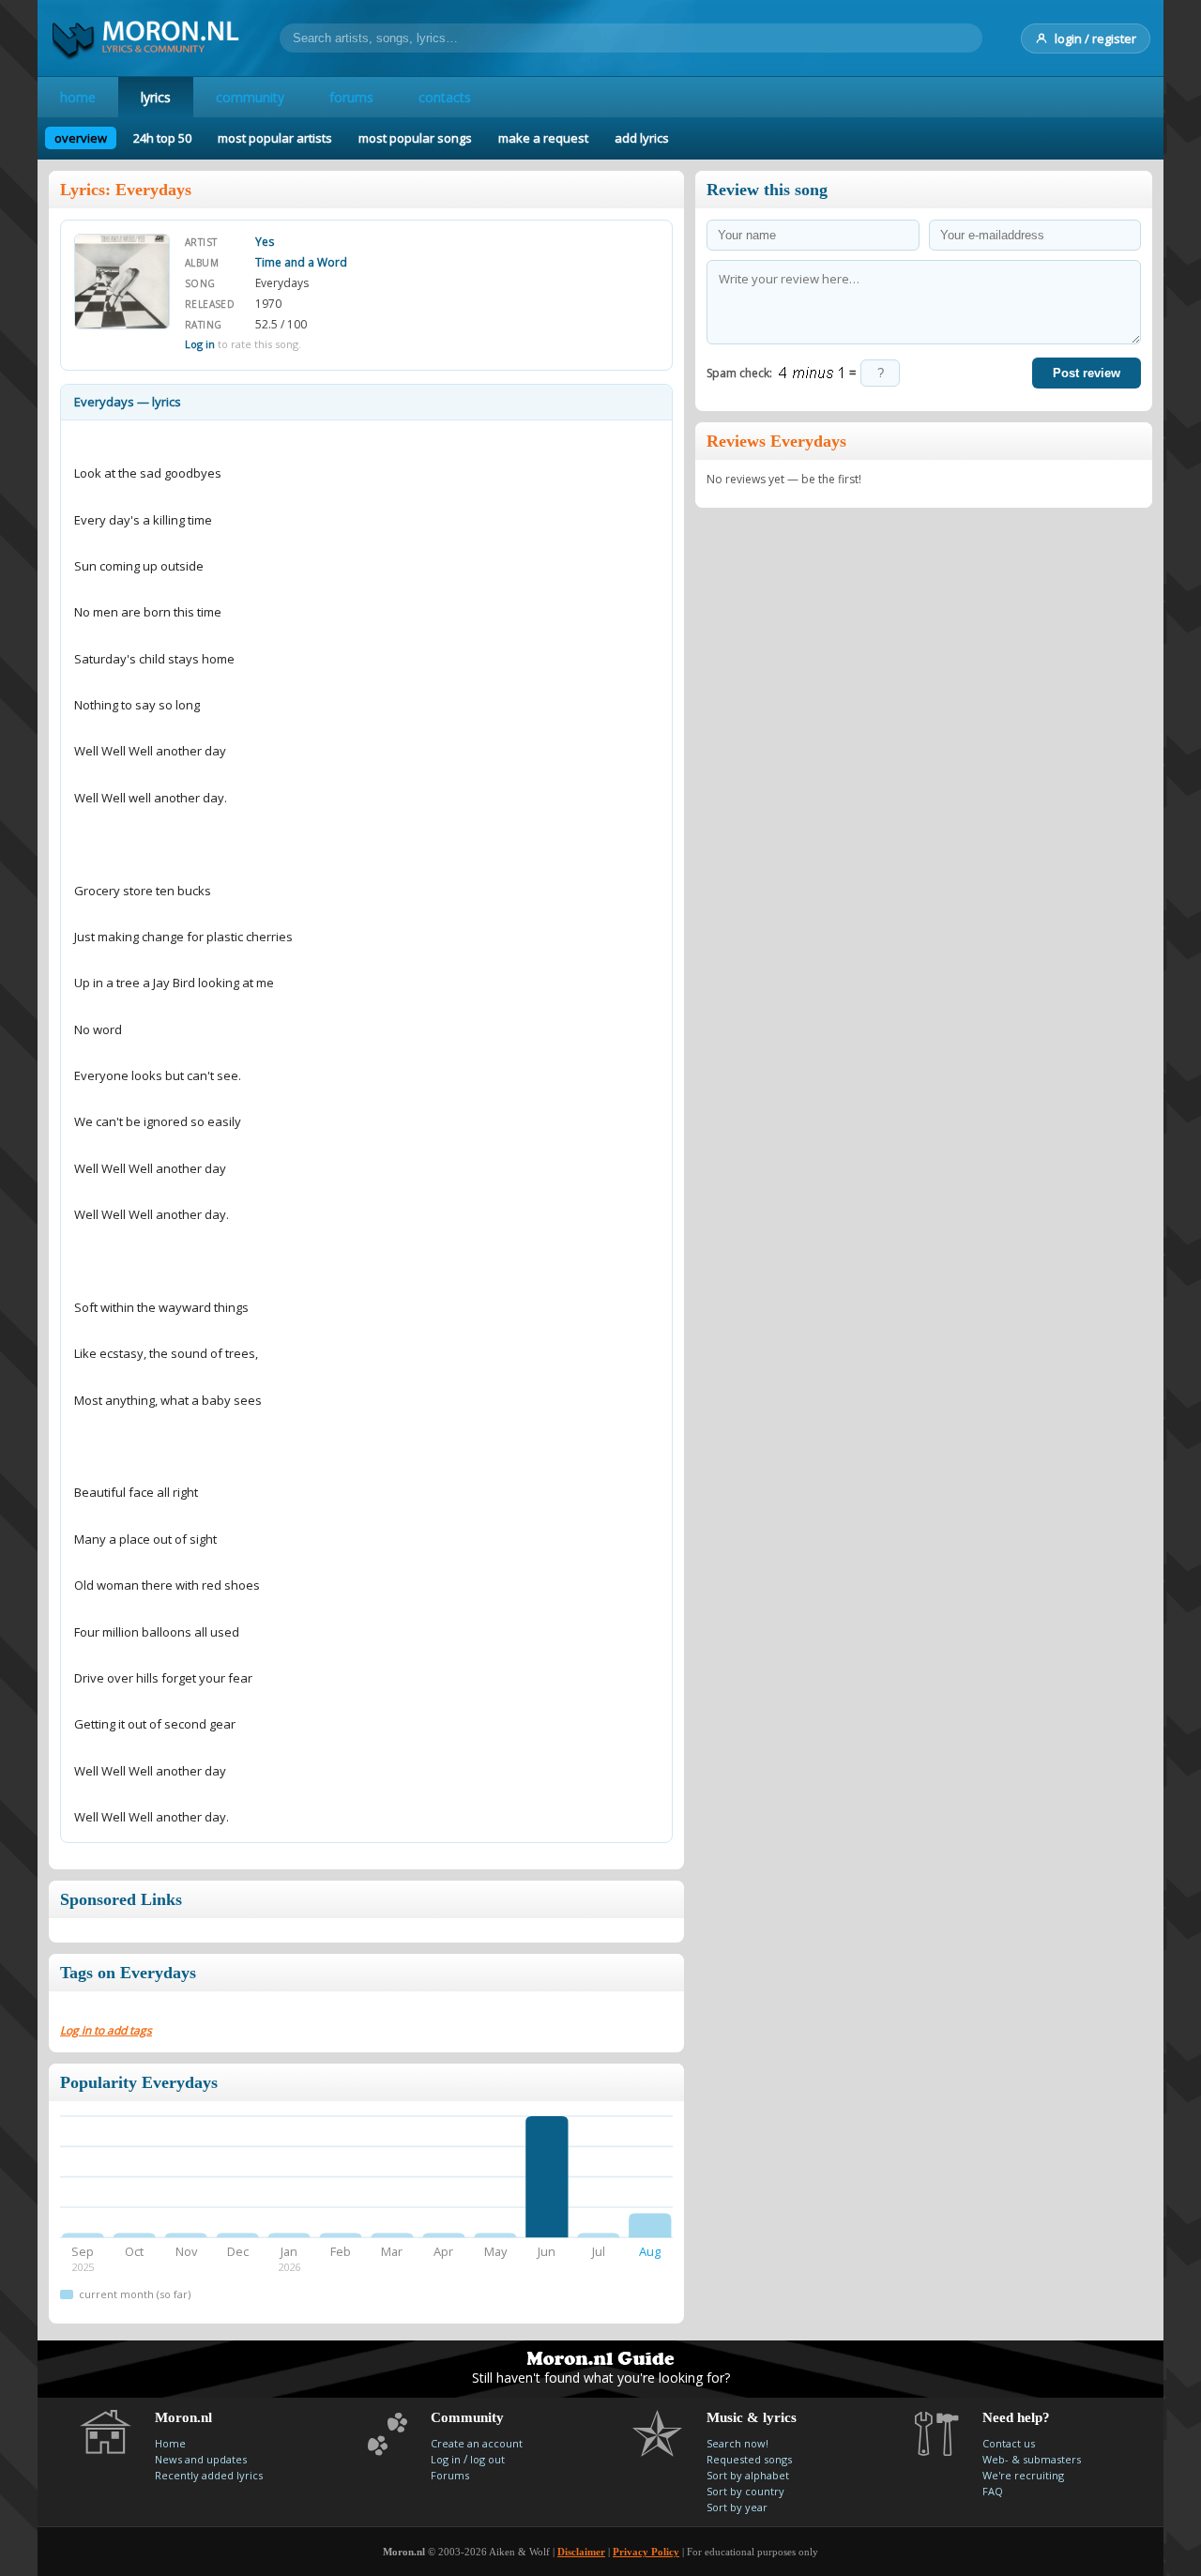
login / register (1095, 38)
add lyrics (642, 138)
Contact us (1009, 2443)
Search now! (737, 2443)
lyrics (156, 97)
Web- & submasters (1032, 2459)
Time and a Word (301, 262)
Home (170, 2443)
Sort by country (745, 2491)
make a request (543, 138)
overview (81, 138)
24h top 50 (162, 138)
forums (351, 97)
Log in (200, 344)
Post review (1087, 373)
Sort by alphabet (748, 2475)
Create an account (477, 2443)
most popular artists (275, 138)
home (78, 97)
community (250, 97)
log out (487, 2459)
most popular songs (415, 138)
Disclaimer (581, 2552)
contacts (445, 97)
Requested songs (749, 2459)
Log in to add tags (106, 2030)
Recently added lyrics (209, 2475)
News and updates (201, 2459)
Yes (265, 242)
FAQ (993, 2491)
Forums (450, 2475)
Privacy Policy (646, 2552)
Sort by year (737, 2507)
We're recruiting (1023, 2475)
